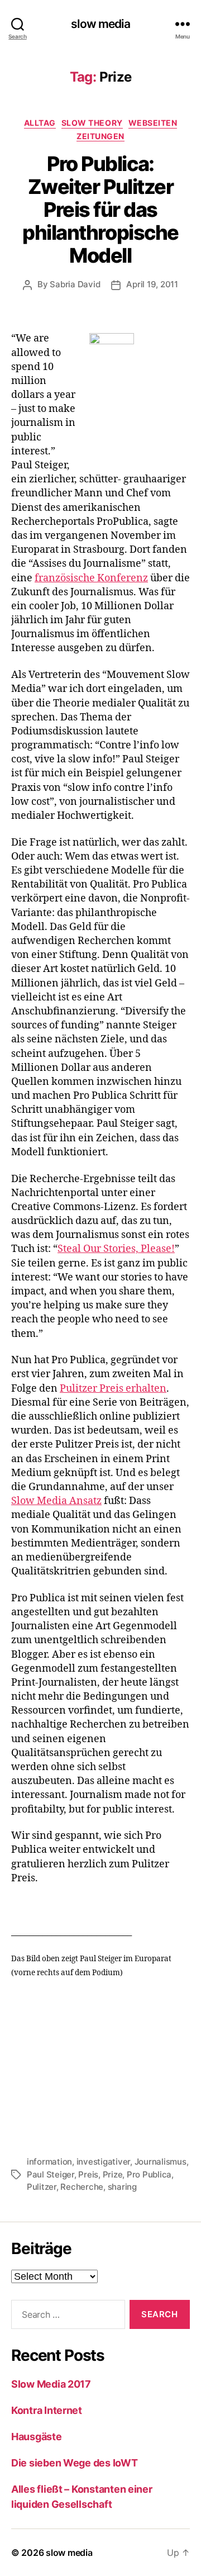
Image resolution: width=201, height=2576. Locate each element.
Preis (88, 2174)
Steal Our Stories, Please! (116, 1249)
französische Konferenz (91, 578)
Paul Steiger (51, 2174)
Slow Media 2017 (51, 2384)
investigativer (103, 2162)
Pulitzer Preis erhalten (113, 1389)
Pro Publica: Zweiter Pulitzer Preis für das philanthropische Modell (100, 210)
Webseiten (153, 123)
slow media (100, 24)
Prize (113, 2174)
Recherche (82, 2187)
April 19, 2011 (152, 284)
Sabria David (75, 284)
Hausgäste (37, 2437)
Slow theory (92, 123)
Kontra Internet (47, 2410)
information (49, 2162)
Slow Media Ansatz (56, 1501)
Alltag (40, 123)
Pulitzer (42, 2187)
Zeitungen (100, 136)
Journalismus (161, 2162)
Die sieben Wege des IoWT (75, 2463)
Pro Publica (149, 2174)
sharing (122, 2187)
